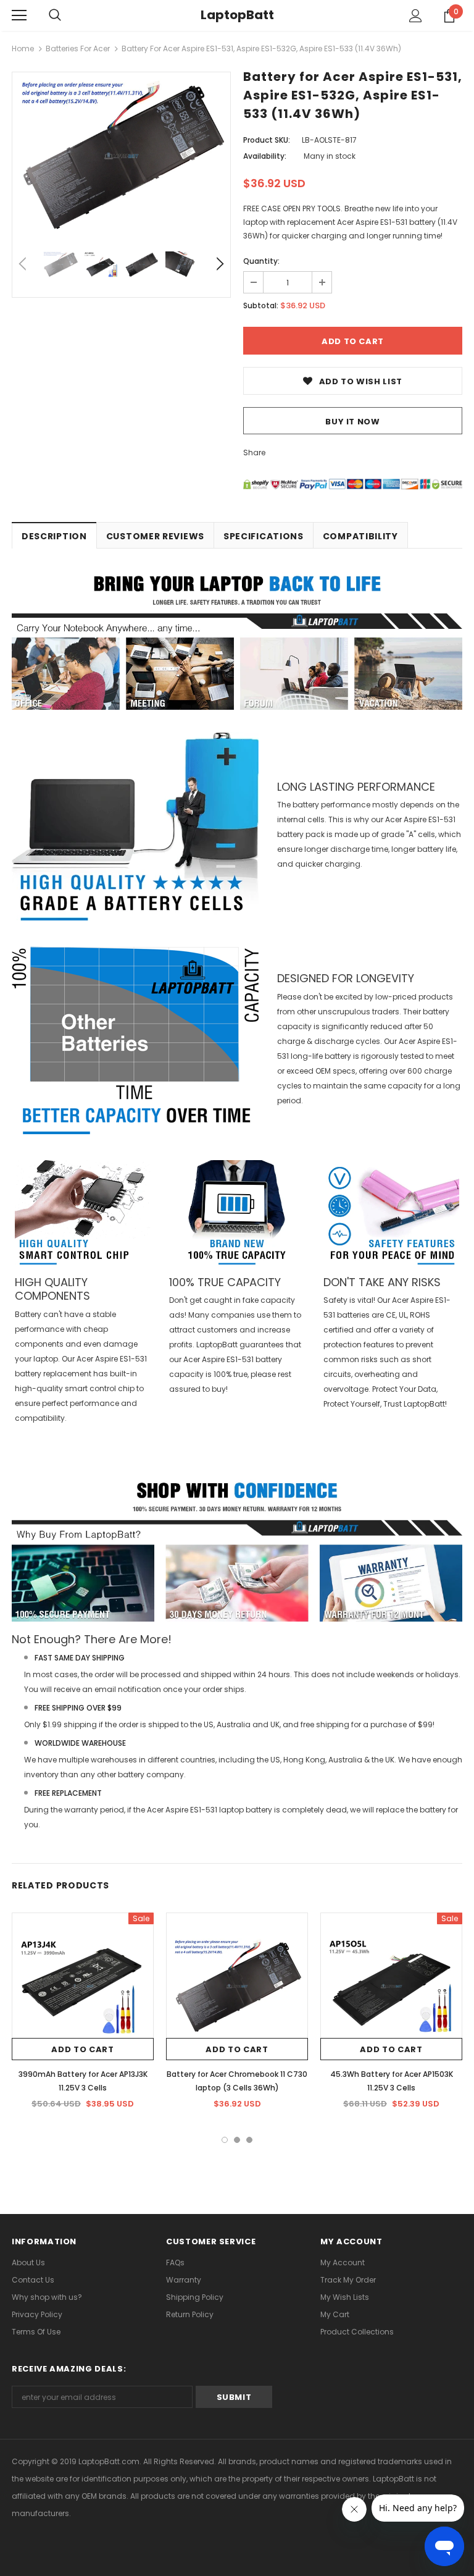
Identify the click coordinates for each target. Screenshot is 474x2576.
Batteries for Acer (78, 48)
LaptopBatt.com (109, 2461)
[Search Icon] (55, 15)
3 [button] (249, 2140)
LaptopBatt (237, 15)
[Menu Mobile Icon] (19, 15)
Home (23, 48)
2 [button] (237, 2140)
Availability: (265, 156)
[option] (121, 156)
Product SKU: (267, 140)
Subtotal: (261, 305)
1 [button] (225, 2140)
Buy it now (353, 422)
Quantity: (261, 261)
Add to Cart (82, 2049)
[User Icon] (416, 16)
